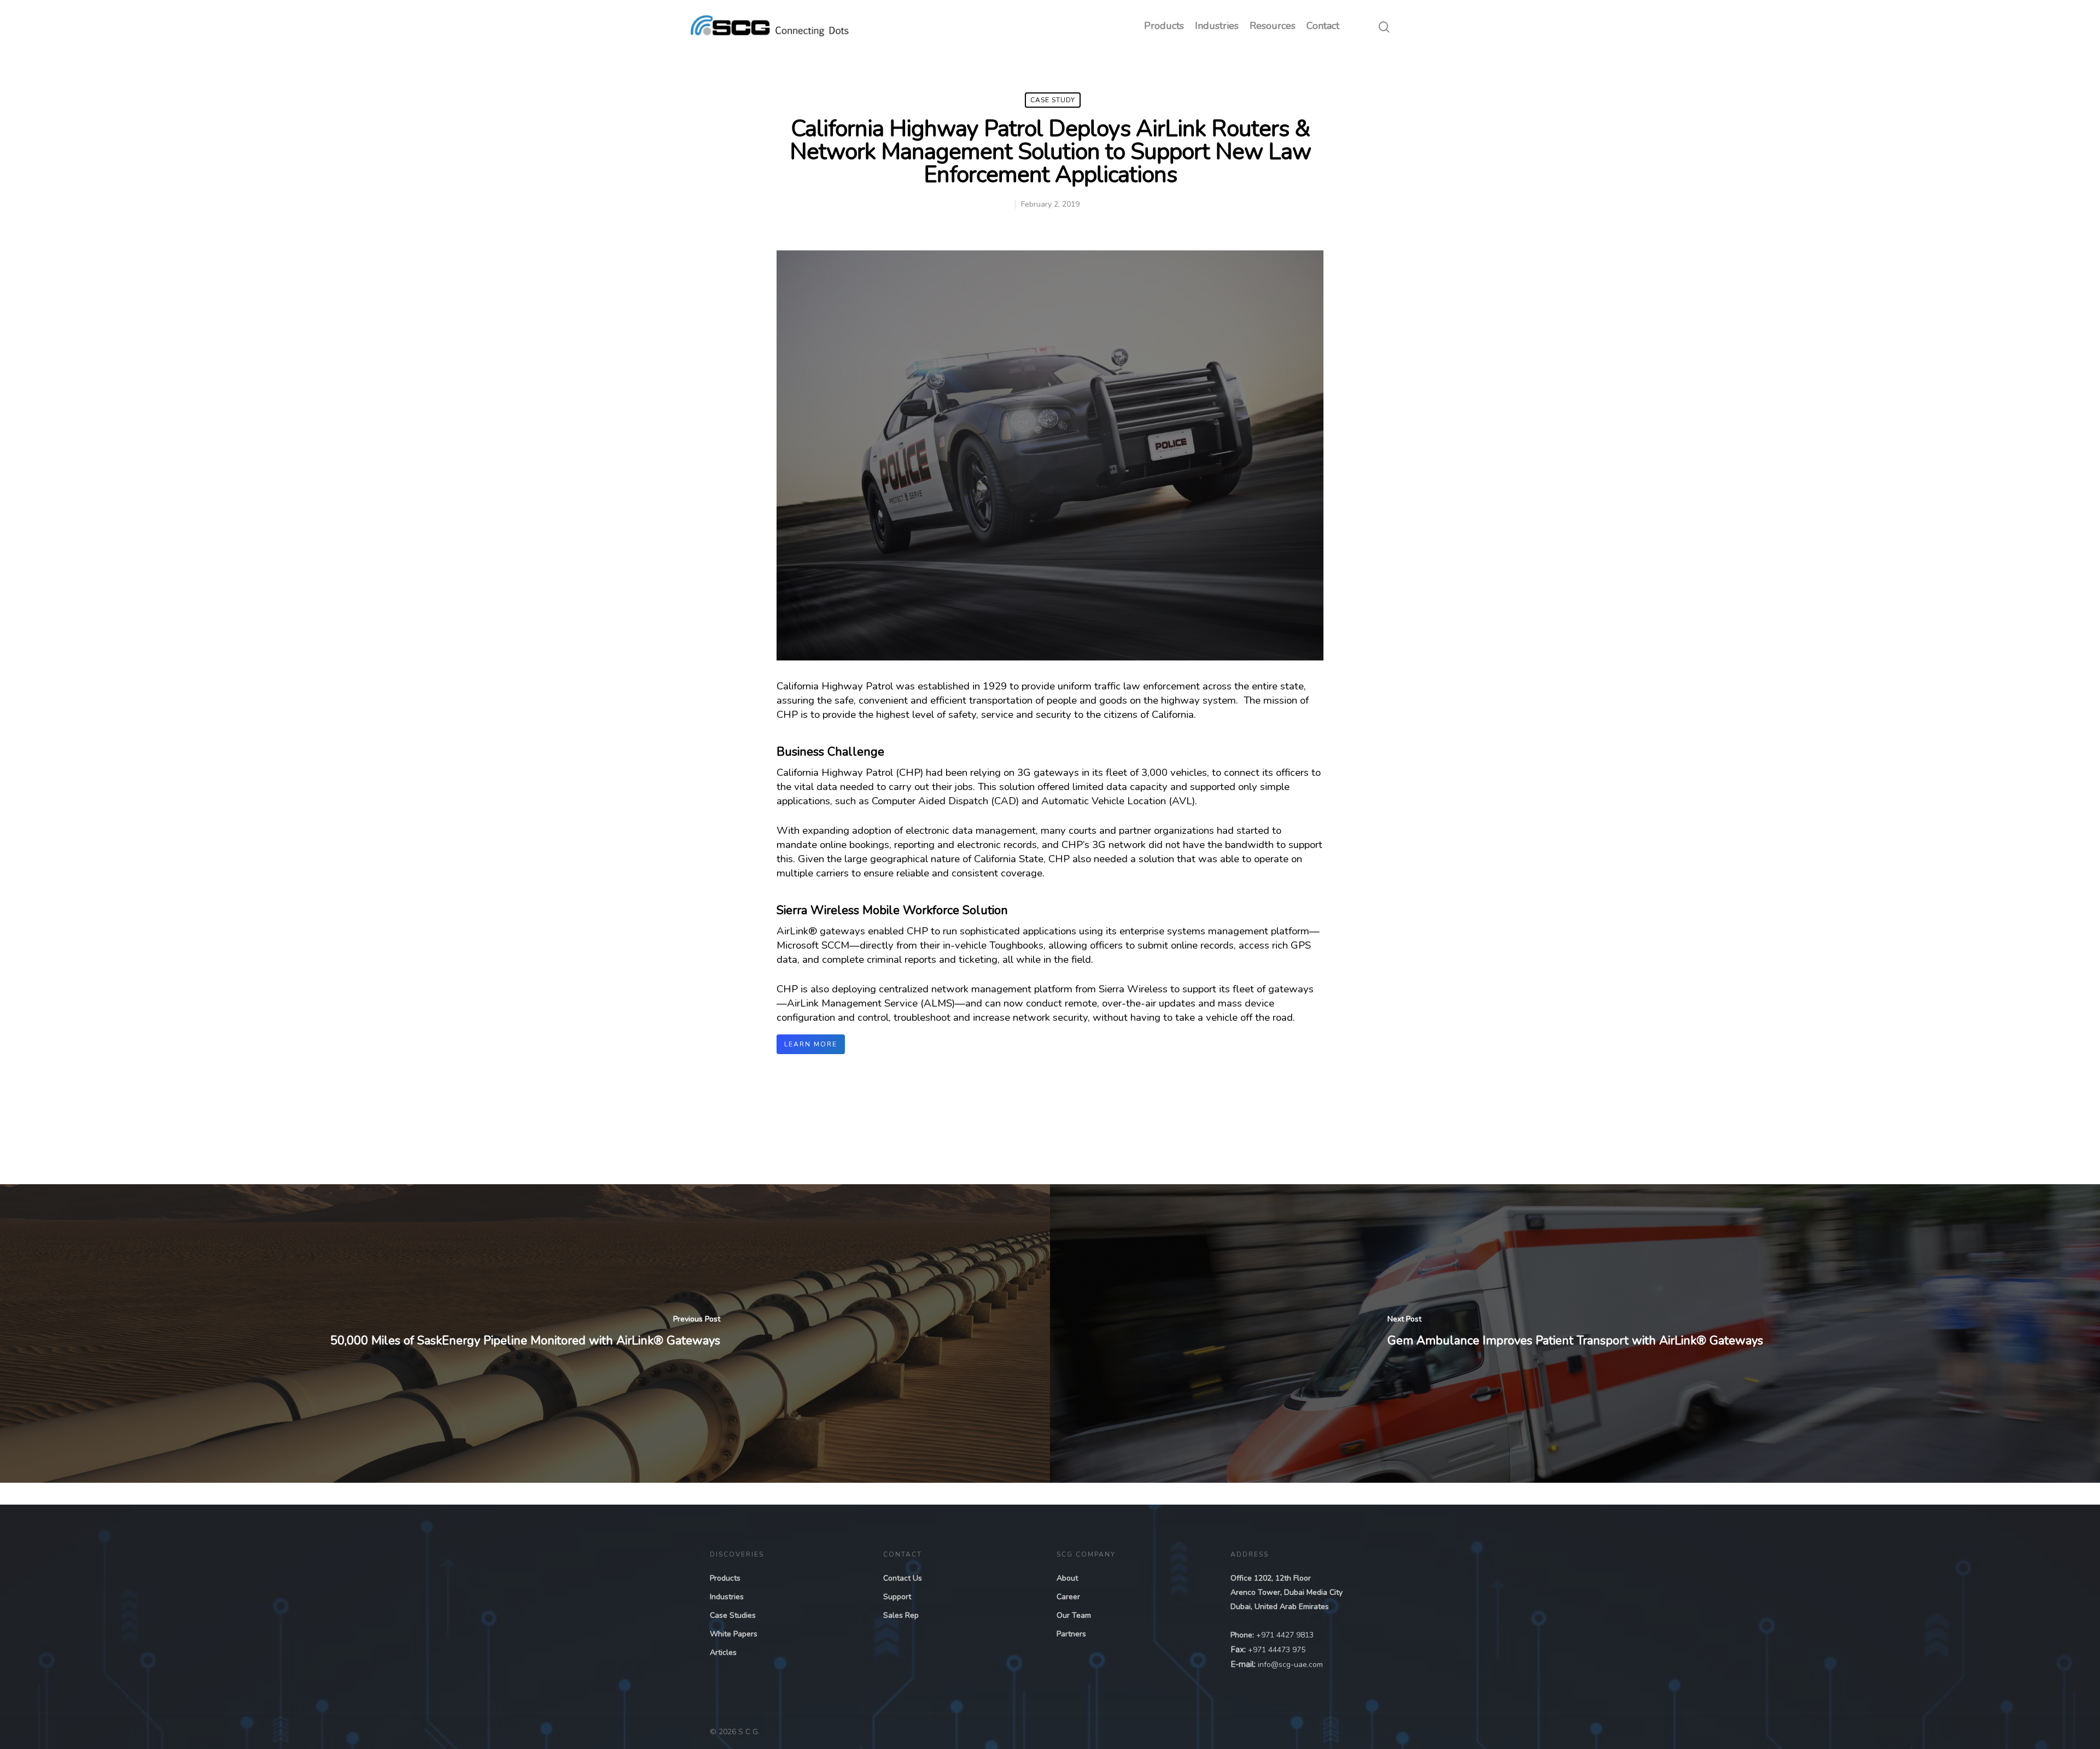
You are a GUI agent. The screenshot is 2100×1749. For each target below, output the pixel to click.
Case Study (1053, 100)
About (1067, 1578)
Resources (1273, 26)
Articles (723, 1653)
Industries (1217, 26)
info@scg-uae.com (1290, 1665)
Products (1164, 26)
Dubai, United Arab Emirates (1280, 1607)
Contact (1323, 26)
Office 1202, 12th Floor (1271, 1578)
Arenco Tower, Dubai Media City (1287, 1592)
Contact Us (903, 1578)
